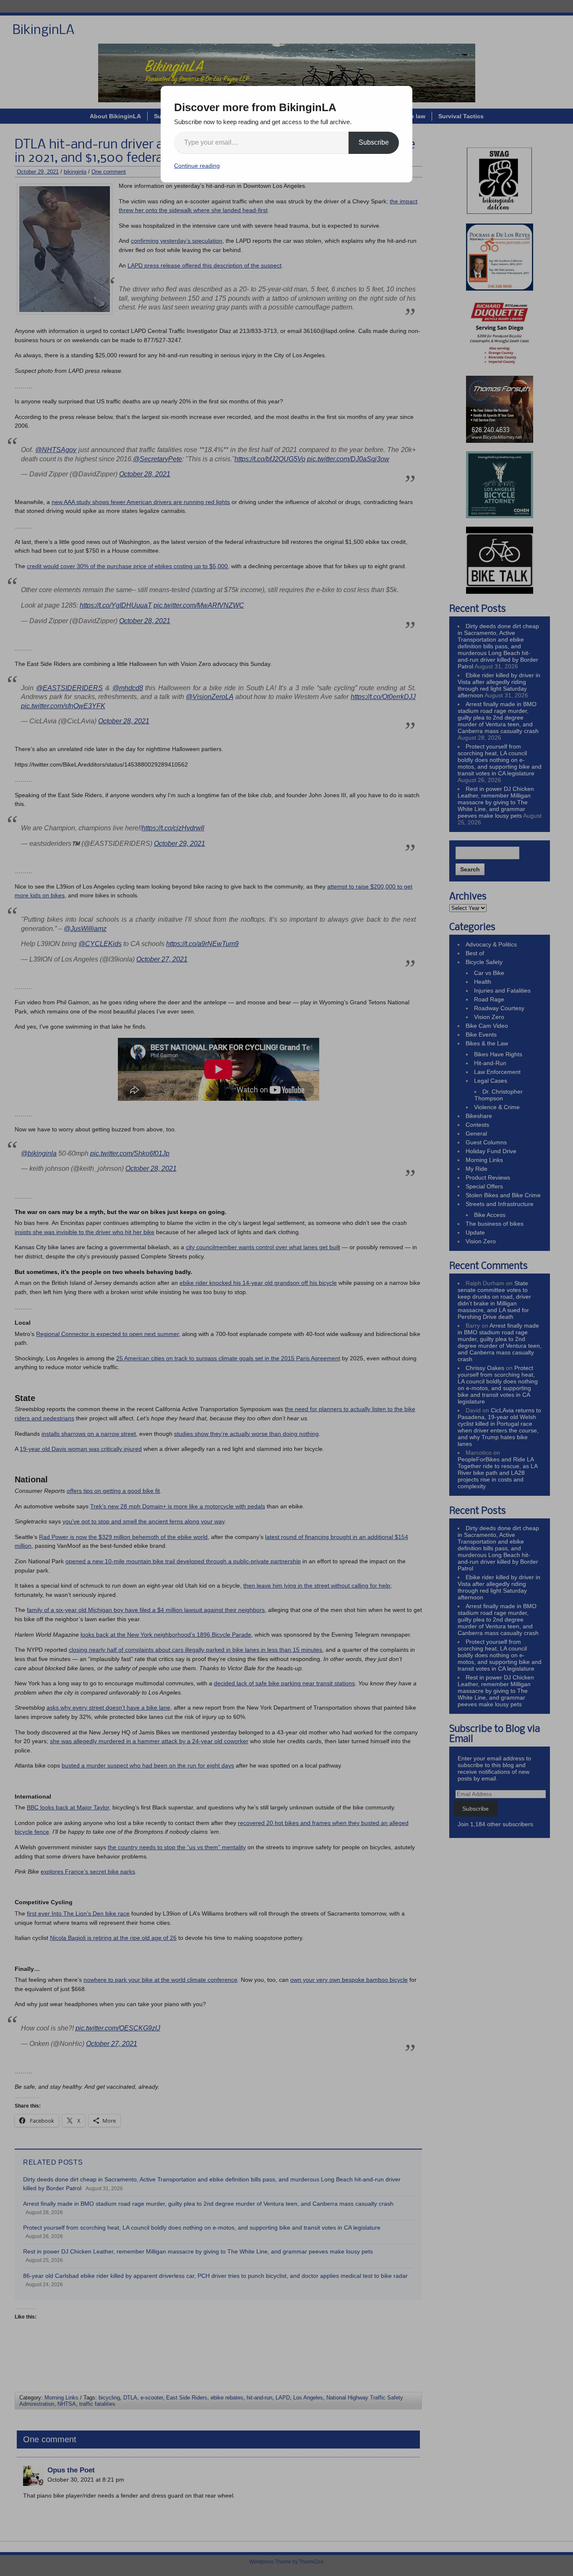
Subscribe (374, 142)
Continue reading (197, 166)
